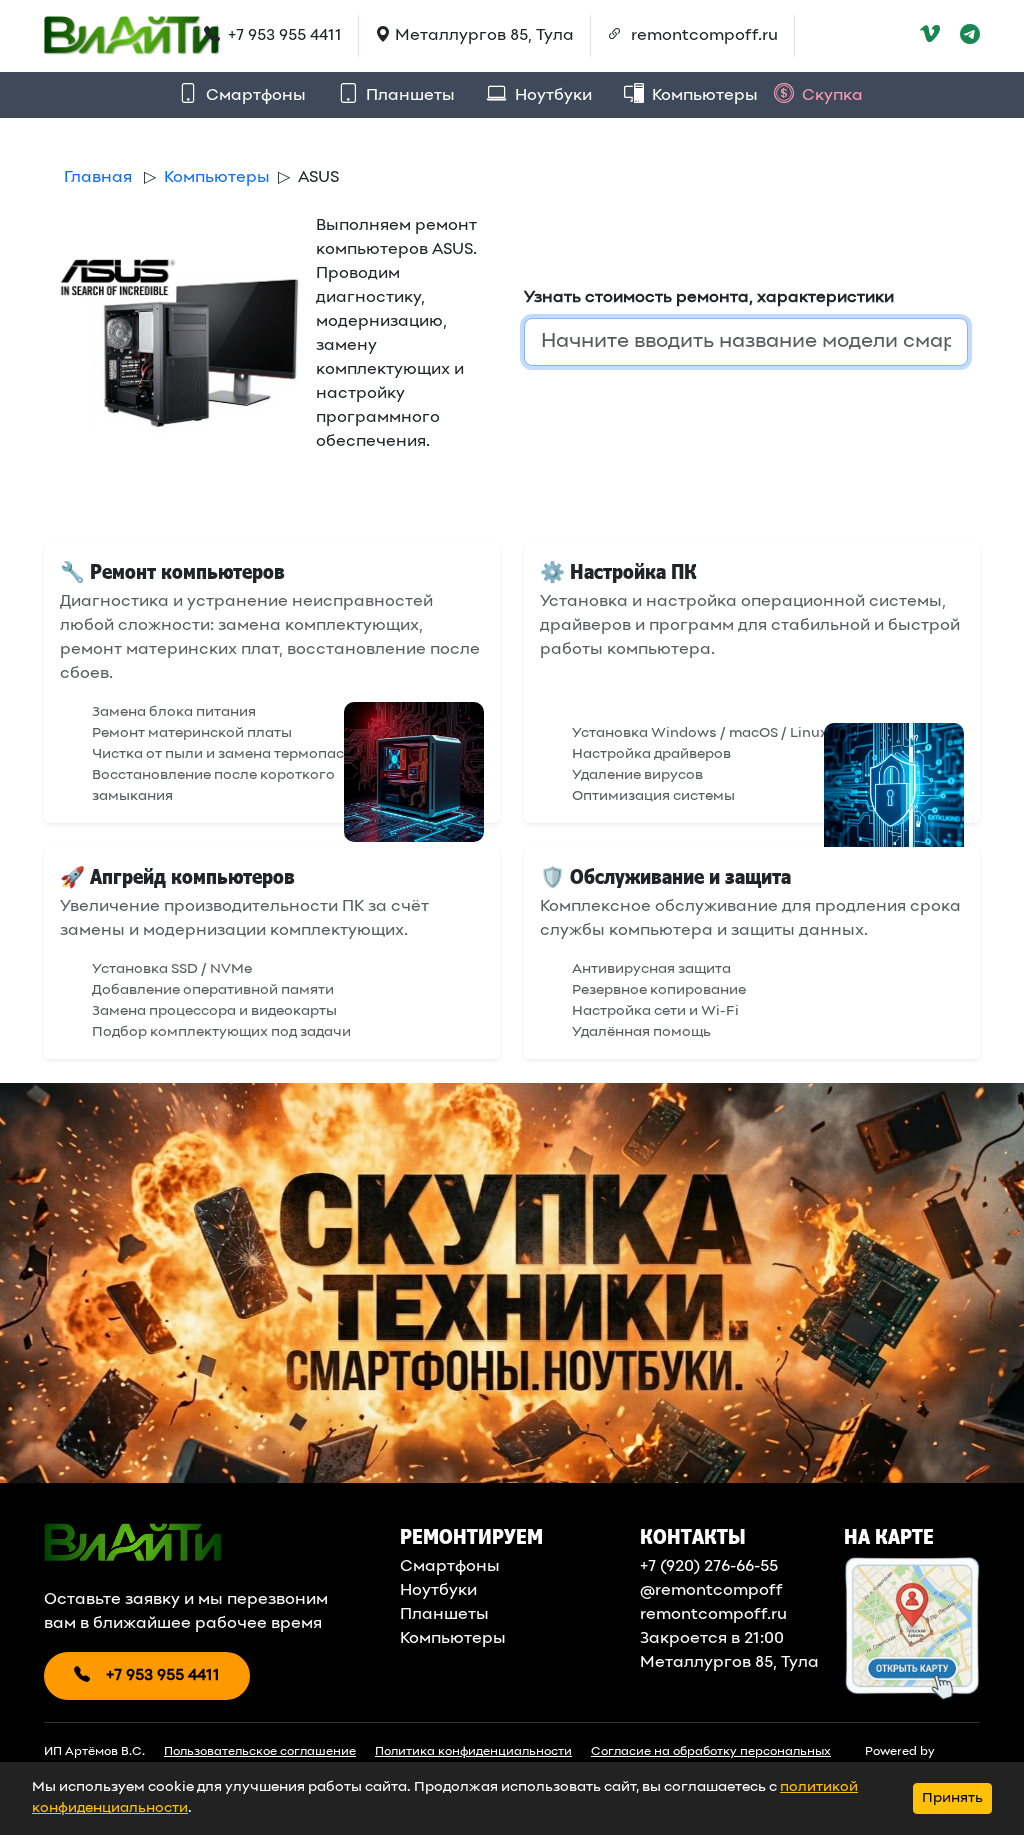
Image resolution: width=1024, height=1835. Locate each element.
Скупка (830, 96)
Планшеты (408, 96)
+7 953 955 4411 (283, 36)
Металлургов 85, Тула (729, 1663)
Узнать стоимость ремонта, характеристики (709, 298)
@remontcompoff (711, 1591)
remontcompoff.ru (702, 36)
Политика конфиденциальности (473, 1752)
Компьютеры (703, 96)
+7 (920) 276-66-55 (709, 1567)
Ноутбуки (551, 96)
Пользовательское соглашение (260, 1752)
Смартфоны (254, 96)
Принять (952, 1798)
